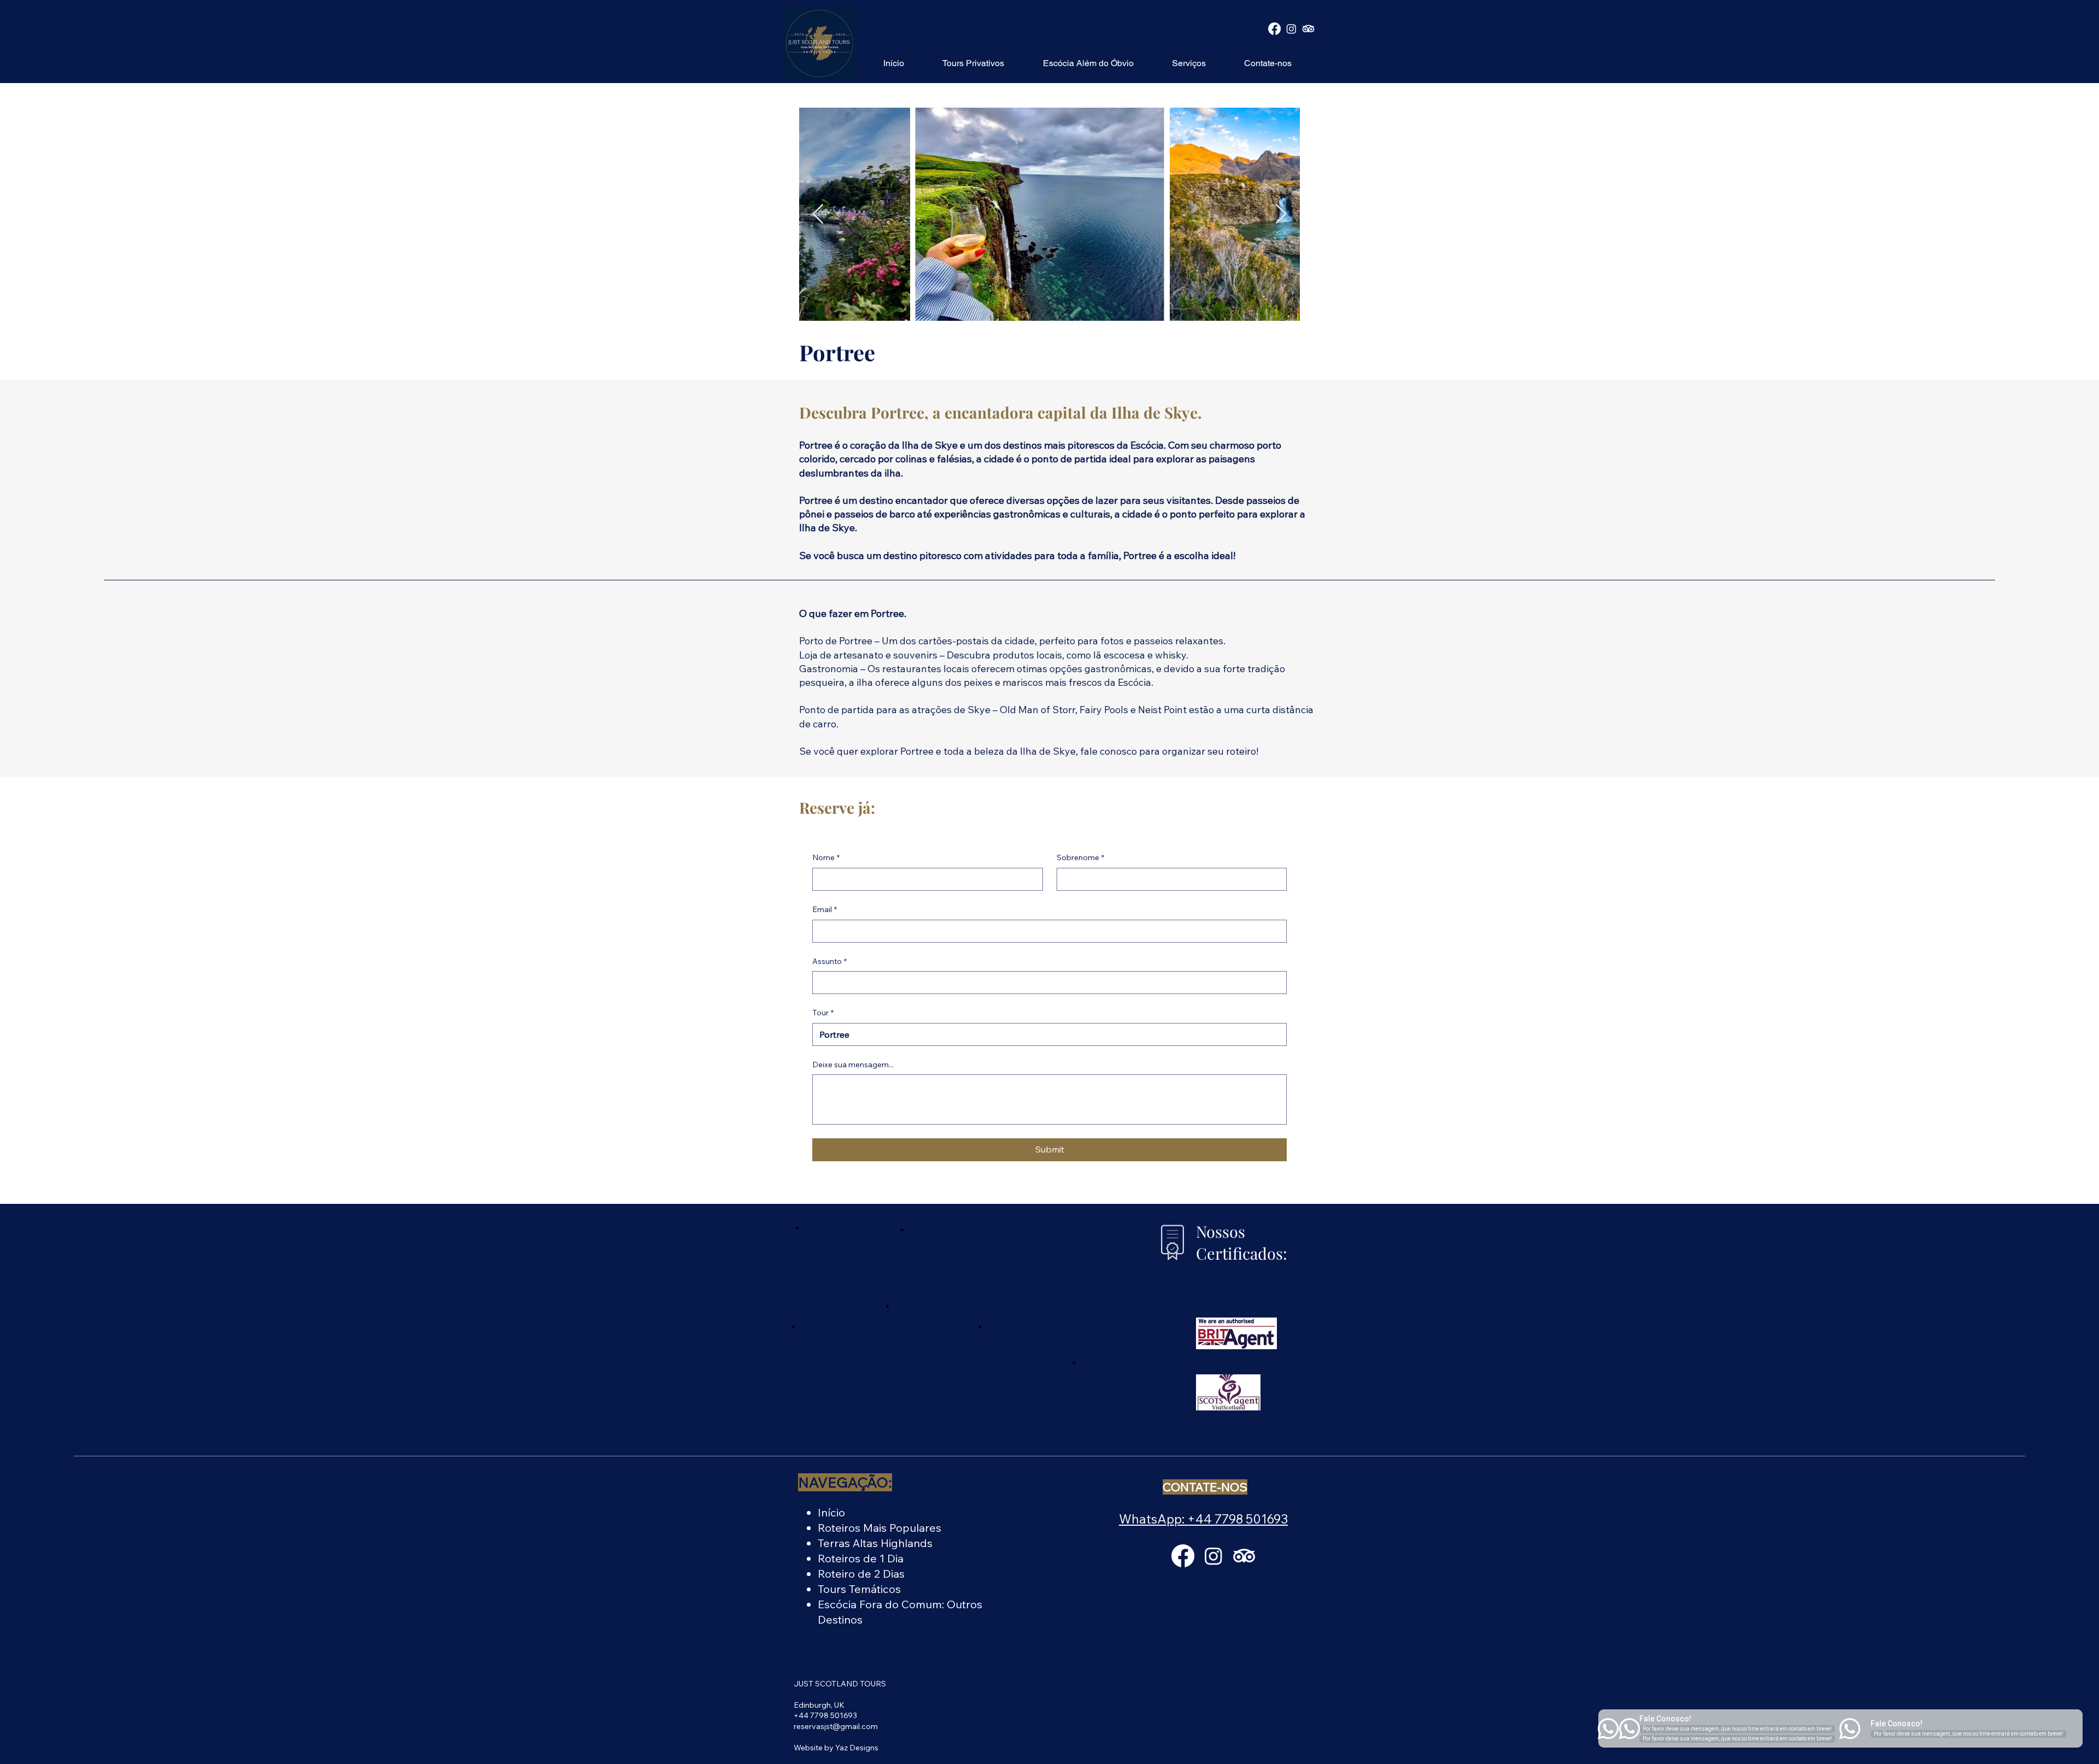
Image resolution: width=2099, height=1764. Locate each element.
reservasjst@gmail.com (836, 1726)
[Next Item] (1281, 214)
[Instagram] (1291, 29)
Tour (823, 1013)
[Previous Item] (818, 214)
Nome (826, 857)
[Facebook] (1274, 29)
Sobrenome (1080, 857)
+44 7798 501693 (825, 1715)
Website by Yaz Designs (836, 1748)
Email (825, 909)
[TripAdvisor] (1308, 29)
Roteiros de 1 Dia (861, 1558)
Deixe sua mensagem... (853, 1065)
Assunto (829, 961)
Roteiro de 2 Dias (861, 1574)
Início (831, 1512)
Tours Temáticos (859, 1589)
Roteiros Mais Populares (880, 1528)
